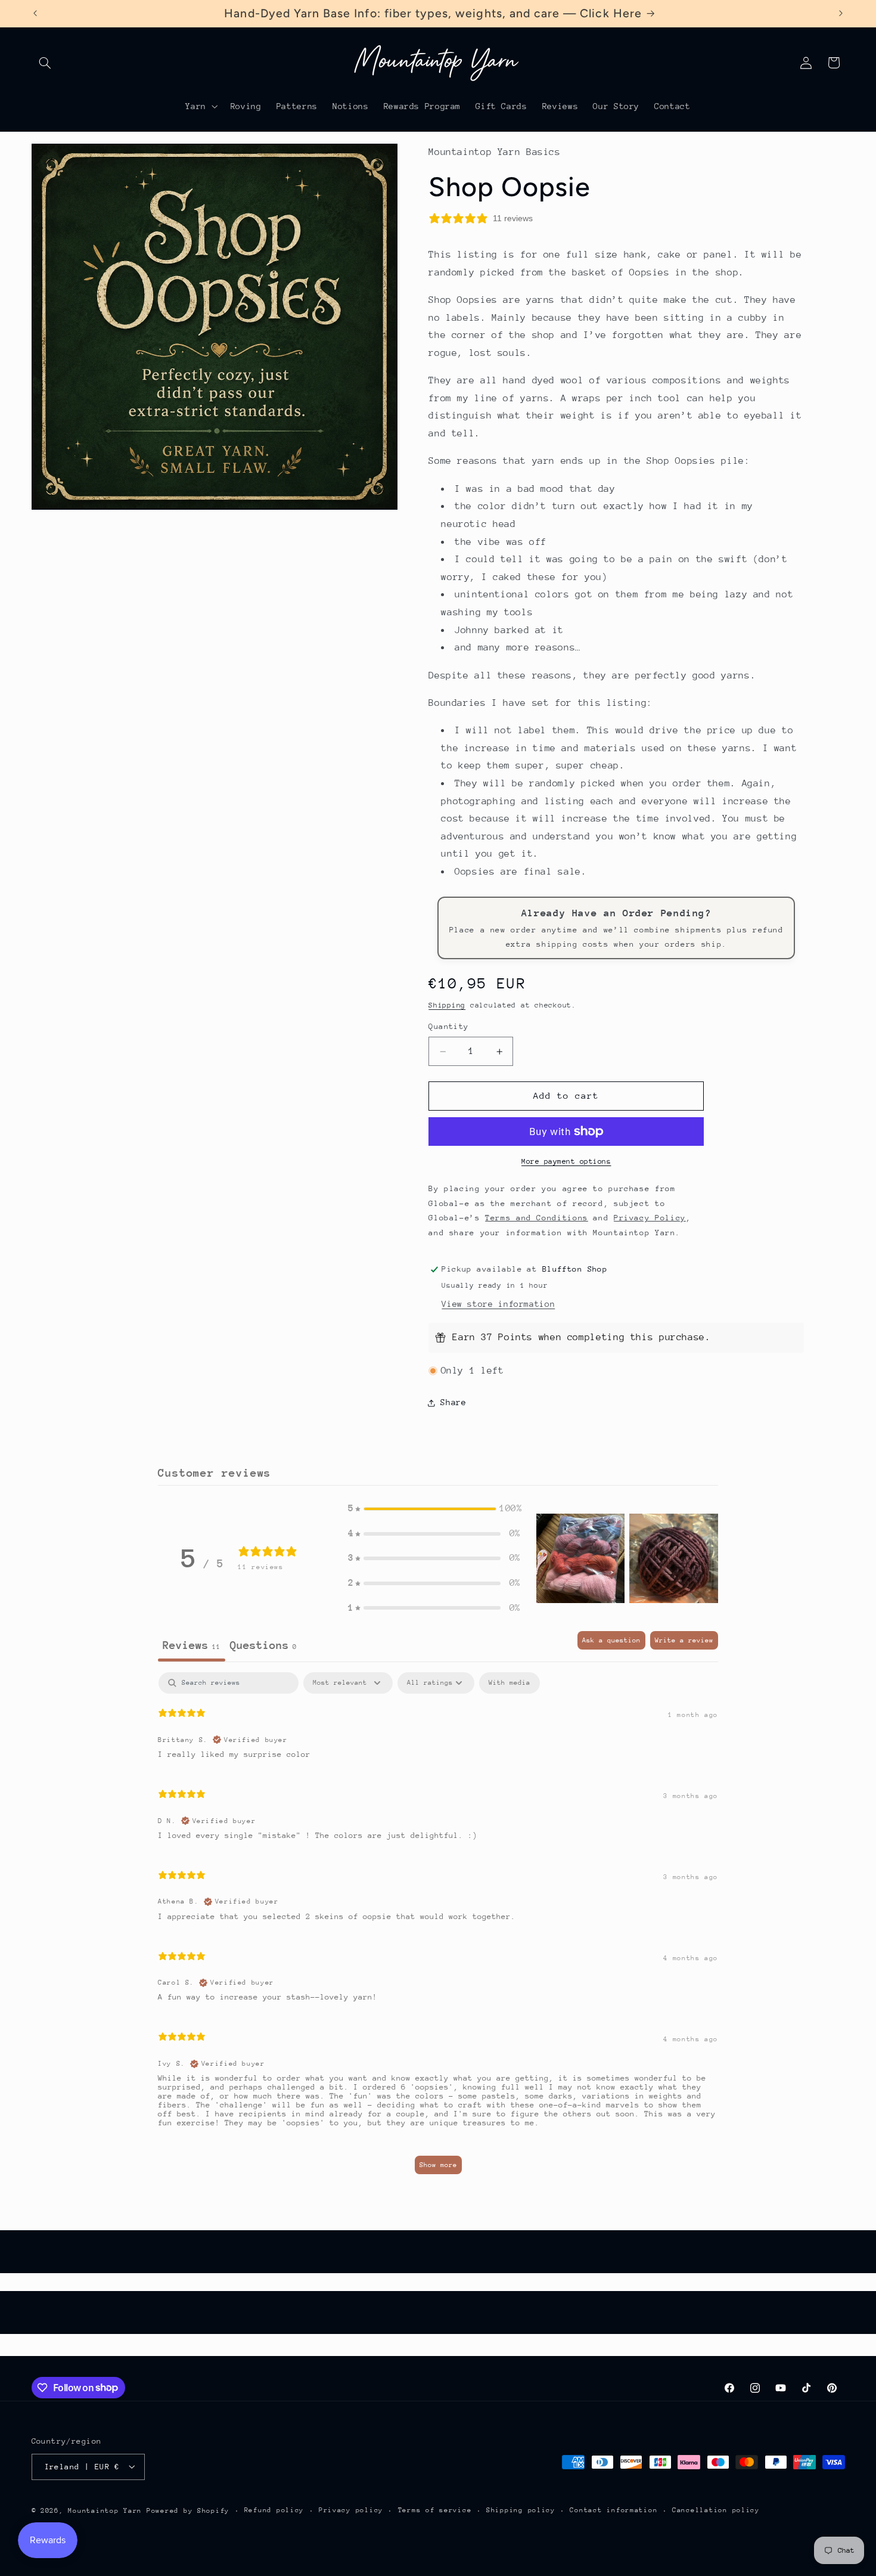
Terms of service (435, 2510)
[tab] (263, 1646)
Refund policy (274, 2510)
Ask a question (611, 1640)
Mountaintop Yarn (105, 2510)
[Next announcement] (841, 13)
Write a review (684, 1640)
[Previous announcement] (35, 13)
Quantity (448, 1026)
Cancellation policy (716, 2510)
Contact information (613, 2510)
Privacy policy (351, 2510)
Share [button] (453, 1402)
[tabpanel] (438, 1929)
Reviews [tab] (192, 1645)
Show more (438, 2165)
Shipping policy (521, 2510)
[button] (45, 63)
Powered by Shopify (188, 2510)
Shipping (447, 1005)
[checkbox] (510, 1683)
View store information (498, 1304)
